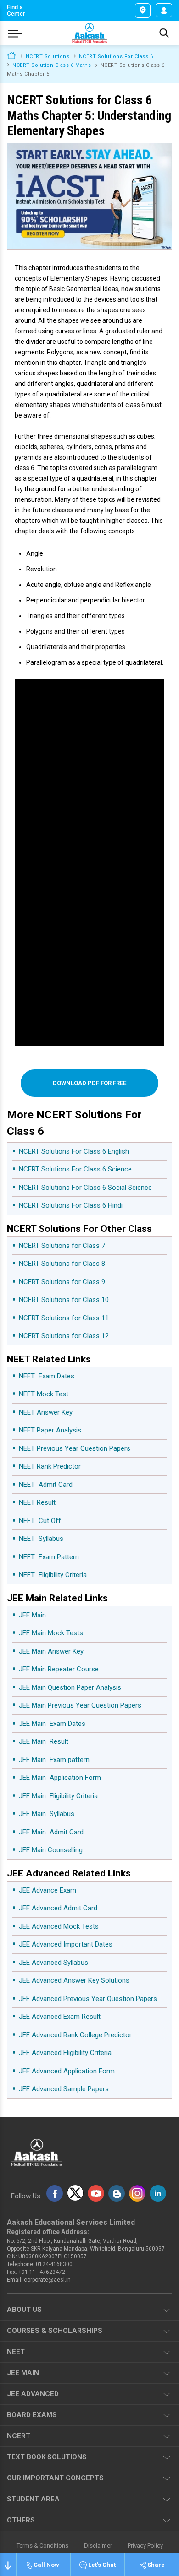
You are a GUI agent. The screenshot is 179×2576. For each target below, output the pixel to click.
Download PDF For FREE (89, 1083)
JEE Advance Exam (48, 1890)
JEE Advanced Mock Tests (59, 1926)
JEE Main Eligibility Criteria (58, 1796)
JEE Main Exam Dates (52, 1724)
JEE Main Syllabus (47, 1814)
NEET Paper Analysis (50, 1430)
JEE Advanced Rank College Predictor (75, 2035)
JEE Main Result (44, 1741)
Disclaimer (98, 2546)
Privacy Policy (145, 2546)
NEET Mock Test (44, 1394)
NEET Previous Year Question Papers (75, 1448)
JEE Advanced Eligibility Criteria (65, 2053)
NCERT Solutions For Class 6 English (74, 1151)
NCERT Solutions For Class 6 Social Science (85, 1188)
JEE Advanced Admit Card (58, 1908)
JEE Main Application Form (60, 1778)
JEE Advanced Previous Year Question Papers (88, 1999)
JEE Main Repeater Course (59, 1669)
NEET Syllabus (41, 1539)
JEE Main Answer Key (51, 1651)
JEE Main (32, 1615)
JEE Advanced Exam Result (60, 2017)
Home (11, 55)
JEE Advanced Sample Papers (64, 2089)
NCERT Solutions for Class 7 (62, 1246)
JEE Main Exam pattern (54, 1760)
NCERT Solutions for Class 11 (64, 1318)
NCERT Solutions (48, 57)
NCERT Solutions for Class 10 (64, 1300)
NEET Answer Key (46, 1412)
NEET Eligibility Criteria (53, 1575)
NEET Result (37, 1502)
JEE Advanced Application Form (67, 2071)
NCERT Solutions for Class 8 (62, 1264)
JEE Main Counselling (51, 1850)
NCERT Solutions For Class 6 (116, 57)
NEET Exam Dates (47, 1376)
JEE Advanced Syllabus (53, 1963)
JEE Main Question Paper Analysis (70, 1687)
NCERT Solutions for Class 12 (64, 1336)
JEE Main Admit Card (51, 1832)
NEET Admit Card (46, 1485)
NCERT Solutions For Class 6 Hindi (71, 1205)
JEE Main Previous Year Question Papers (80, 1705)
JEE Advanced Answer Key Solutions (74, 1980)
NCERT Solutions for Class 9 (62, 1282)
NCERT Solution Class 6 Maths (52, 65)
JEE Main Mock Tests (51, 1633)
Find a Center (16, 11)
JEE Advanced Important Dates (66, 1944)
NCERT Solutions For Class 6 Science (75, 1169)
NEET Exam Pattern (49, 1557)
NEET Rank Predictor (50, 1466)
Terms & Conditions (42, 2546)
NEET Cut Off (40, 1521)
